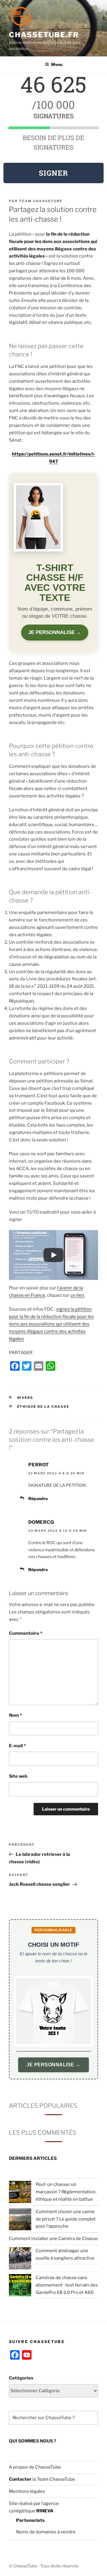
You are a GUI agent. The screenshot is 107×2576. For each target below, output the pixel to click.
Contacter (20, 2479)
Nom (15, 1715)
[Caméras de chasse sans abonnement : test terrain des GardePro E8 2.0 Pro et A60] (20, 2286)
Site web (18, 1776)
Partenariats (30, 2520)
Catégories (21, 2378)
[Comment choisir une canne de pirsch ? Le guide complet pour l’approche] (20, 2220)
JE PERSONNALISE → (55, 632)
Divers (25, 1398)
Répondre (38, 1498)
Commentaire (26, 1633)
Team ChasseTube (41, 201)
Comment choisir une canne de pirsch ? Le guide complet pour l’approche (66, 2219)
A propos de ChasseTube (35, 2467)
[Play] (53, 1255)
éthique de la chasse (43, 1407)
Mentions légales (27, 2491)
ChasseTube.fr (44, 35)
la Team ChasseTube (53, 2479)
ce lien (77, 1295)
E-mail (17, 1746)
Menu (57, 64)
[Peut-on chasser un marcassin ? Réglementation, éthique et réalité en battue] (20, 2193)
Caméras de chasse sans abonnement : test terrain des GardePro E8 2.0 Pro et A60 (67, 2285)
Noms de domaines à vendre (46, 2532)
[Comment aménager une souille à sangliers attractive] (20, 2259)
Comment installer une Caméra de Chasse (53, 2239)
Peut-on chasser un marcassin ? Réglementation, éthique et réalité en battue (66, 2192)
